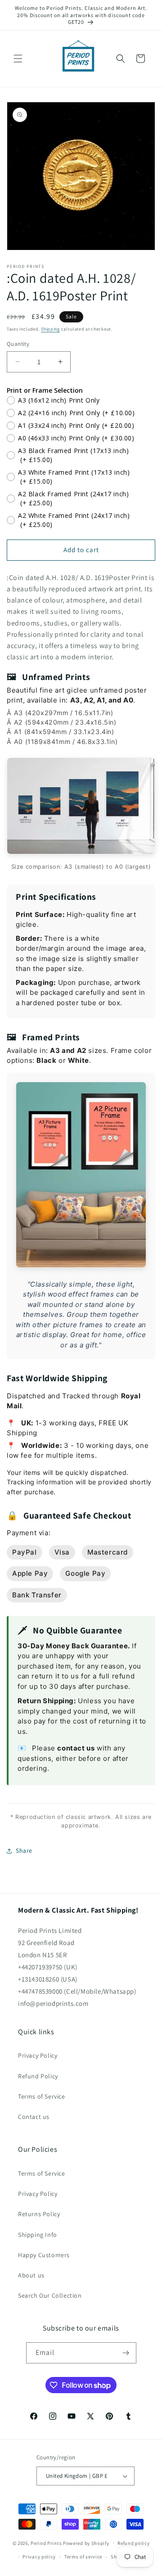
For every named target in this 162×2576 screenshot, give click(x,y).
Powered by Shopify (86, 2543)
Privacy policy (39, 2557)
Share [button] (24, 1850)
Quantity (18, 344)
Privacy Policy (38, 2055)
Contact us (34, 2117)
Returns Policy (39, 2214)
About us (31, 2275)
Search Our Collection (50, 2295)
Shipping (50, 329)
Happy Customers (44, 2255)
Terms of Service (42, 2096)
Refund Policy (38, 2076)
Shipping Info (38, 2235)
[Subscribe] (126, 2353)
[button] (18, 59)
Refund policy (133, 2543)
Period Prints (46, 2543)
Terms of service (83, 2557)
